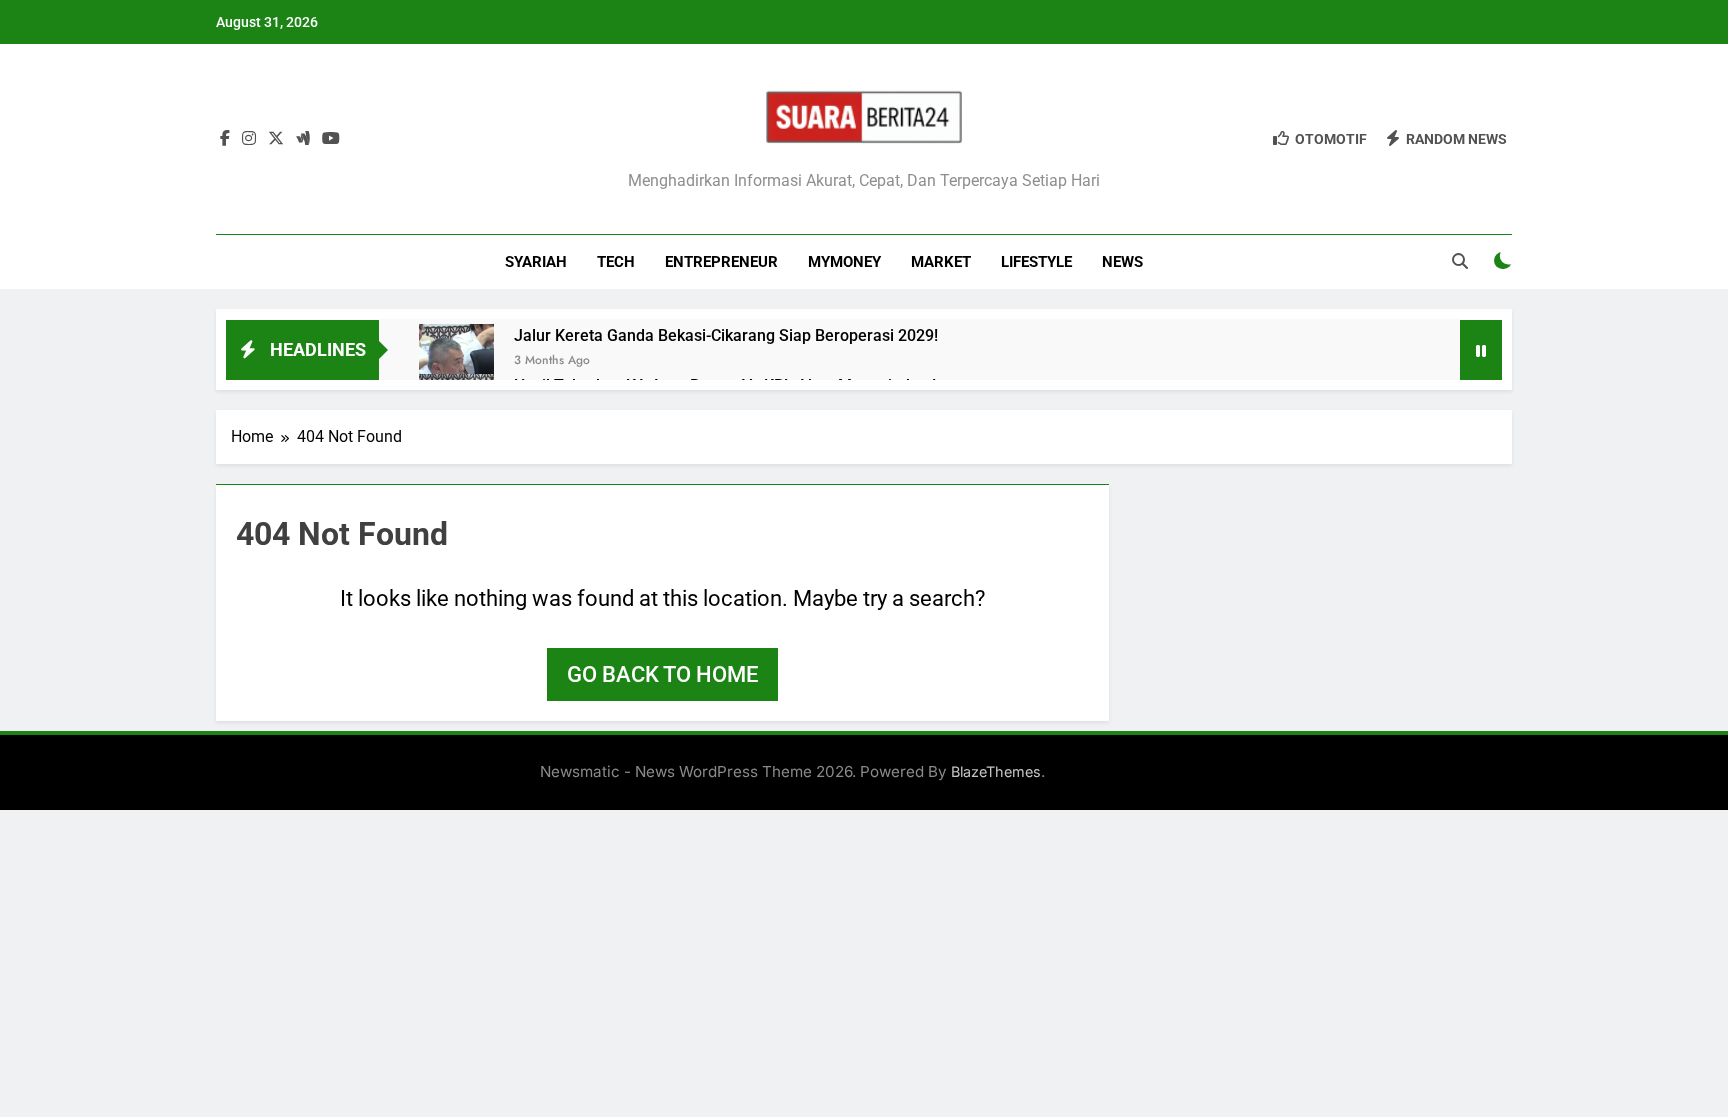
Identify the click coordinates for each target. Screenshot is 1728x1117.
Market (941, 262)
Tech (616, 262)
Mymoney (844, 262)
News (1122, 262)
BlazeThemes (996, 771)
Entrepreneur (721, 262)
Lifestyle (1036, 262)
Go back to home (662, 674)
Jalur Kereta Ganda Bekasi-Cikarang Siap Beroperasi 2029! (726, 335)
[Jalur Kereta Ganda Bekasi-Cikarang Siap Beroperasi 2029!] (456, 361)
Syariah (536, 262)
